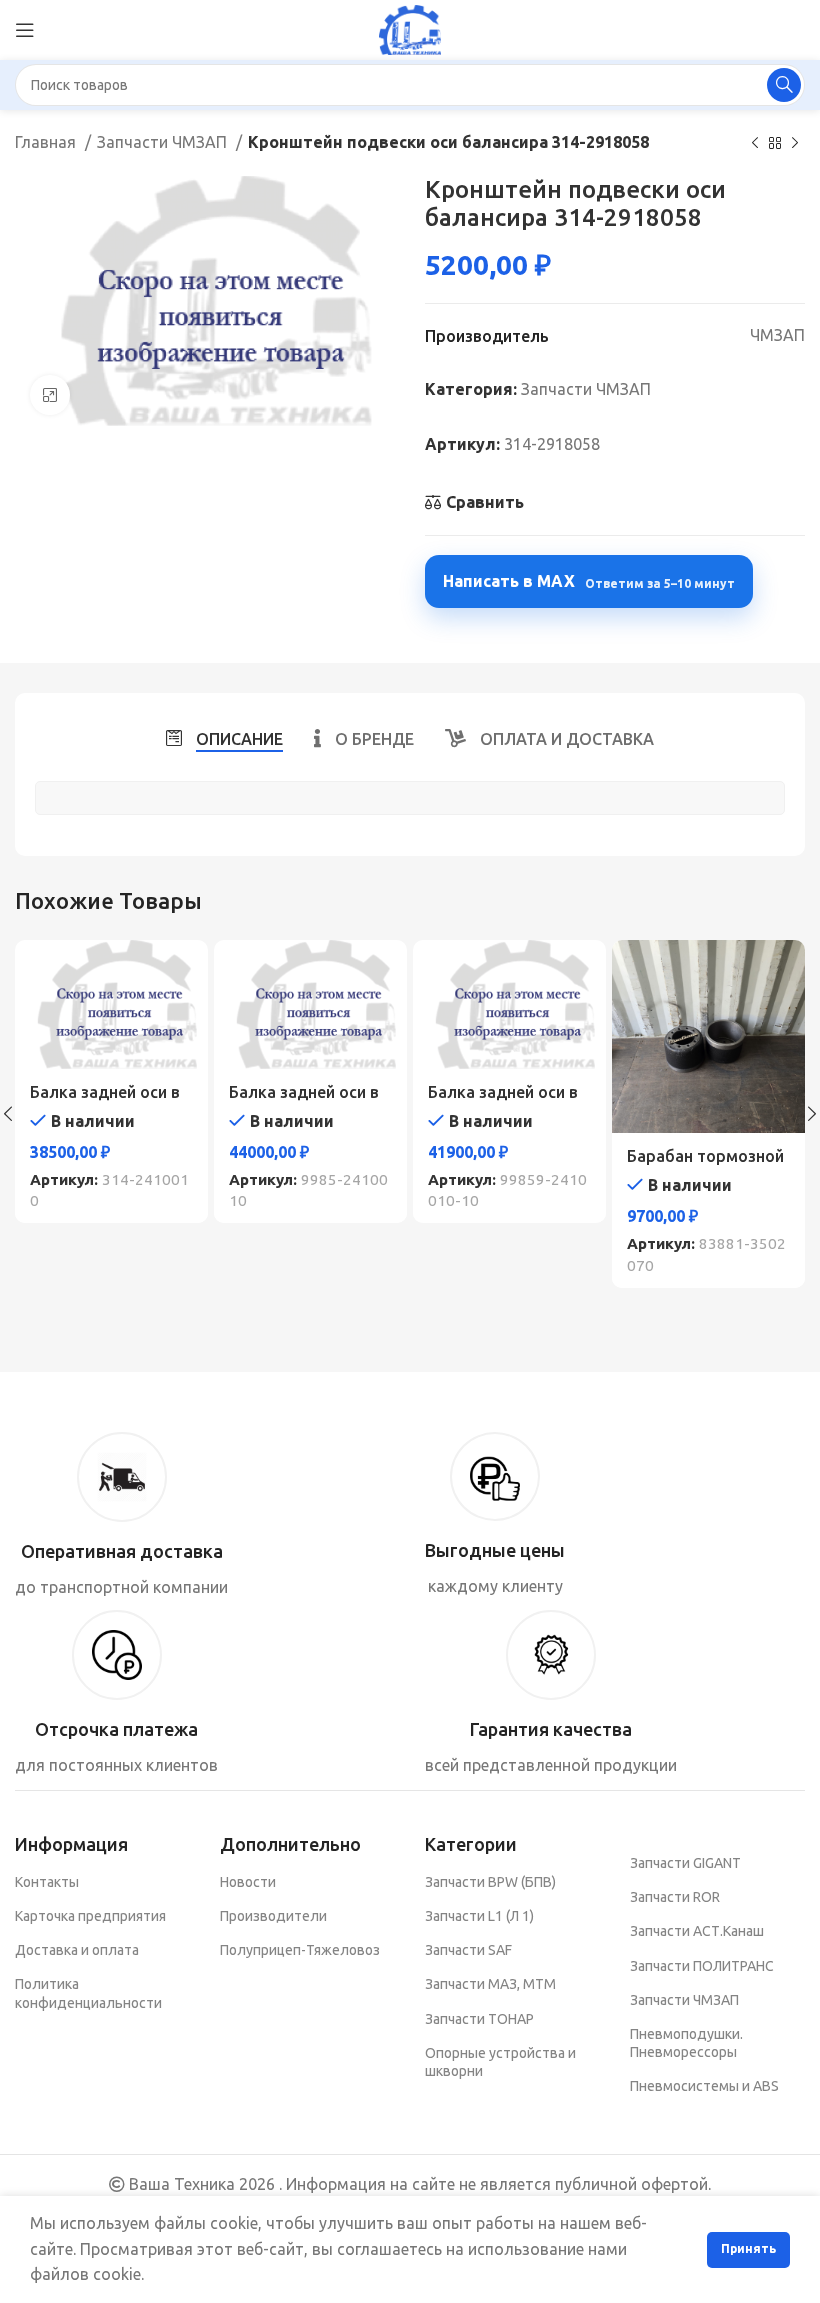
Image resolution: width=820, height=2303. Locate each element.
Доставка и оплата (77, 1950)
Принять (748, 2248)
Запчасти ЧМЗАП (164, 142)
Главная (47, 142)
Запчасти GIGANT (685, 1863)
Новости (248, 1882)
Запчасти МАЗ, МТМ (490, 1984)
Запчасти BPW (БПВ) (490, 1882)
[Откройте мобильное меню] (25, 30)
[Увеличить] (50, 395)
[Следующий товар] (795, 144)
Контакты (47, 1882)
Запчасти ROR (675, 1897)
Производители (273, 1916)
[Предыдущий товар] (755, 144)
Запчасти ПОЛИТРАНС (702, 1966)
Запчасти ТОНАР (479, 2019)
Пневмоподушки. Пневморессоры (686, 2043)
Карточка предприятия (90, 1916)
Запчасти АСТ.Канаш (697, 1931)
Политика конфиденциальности (88, 1993)
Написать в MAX (589, 581)
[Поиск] (784, 85)
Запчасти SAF (468, 1950)
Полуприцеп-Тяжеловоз (300, 1950)
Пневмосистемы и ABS (704, 2086)
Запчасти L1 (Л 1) (479, 1916)
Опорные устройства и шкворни (500, 2062)
